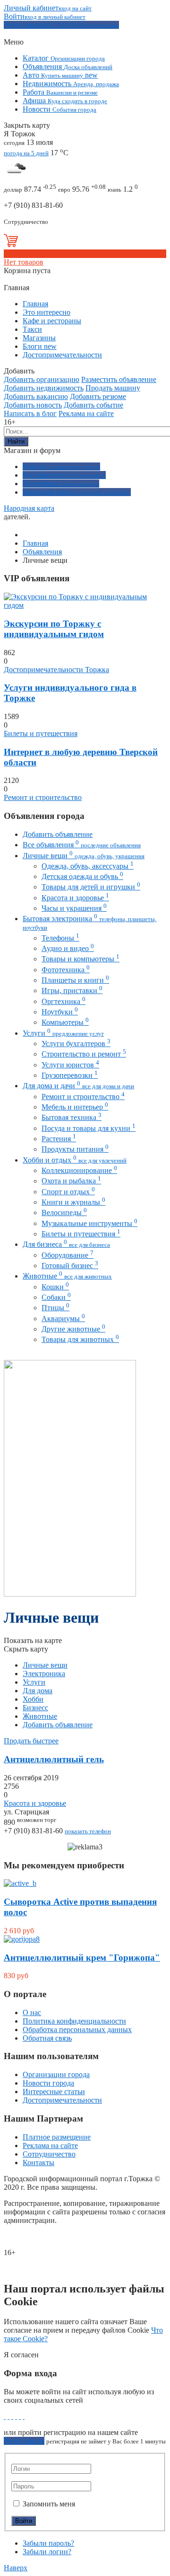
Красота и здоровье (35, 1803)
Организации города (56, 2074)
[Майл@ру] (20, 2416)
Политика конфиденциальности (74, 2021)
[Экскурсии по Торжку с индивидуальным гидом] (85, 605)
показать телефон (88, 1831)
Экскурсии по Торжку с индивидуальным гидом (54, 629)
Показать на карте (33, 1640)
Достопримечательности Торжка (56, 670)
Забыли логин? (47, 2552)
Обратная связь (47, 2038)
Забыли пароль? (48, 2543)
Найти (16, 441)
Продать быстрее (31, 1741)
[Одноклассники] (16, 2416)
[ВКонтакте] (8, 2416)
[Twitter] (12, 2416)
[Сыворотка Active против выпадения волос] (20, 1883)
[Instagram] (24, 2416)
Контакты (38, 2163)
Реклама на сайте (50, 2145)
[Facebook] (5, 2416)
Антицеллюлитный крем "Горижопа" (82, 1958)
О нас (32, 2012)
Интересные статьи (54, 2092)
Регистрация (24, 2441)
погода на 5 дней (26, 153)
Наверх (16, 2568)
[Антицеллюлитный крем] (22, 1939)
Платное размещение (57, 2137)
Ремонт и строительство (43, 797)
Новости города (48, 2083)
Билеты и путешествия (41, 733)
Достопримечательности (62, 2100)
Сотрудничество (49, 2154)
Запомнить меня (48, 2504)
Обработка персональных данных (77, 2030)
